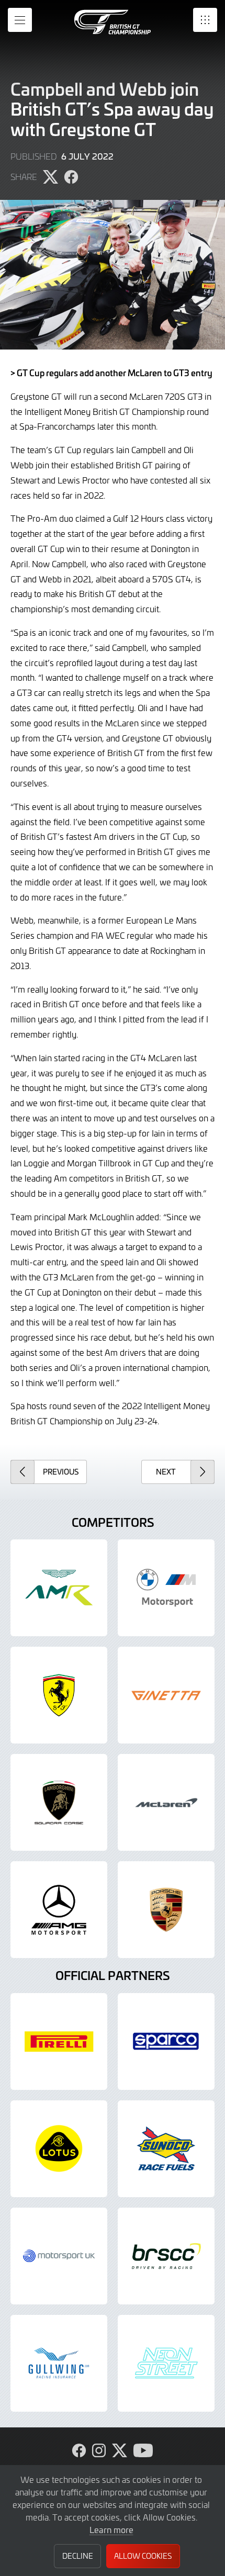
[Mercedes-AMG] (59, 1910)
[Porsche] (166, 1910)
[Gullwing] (59, 2363)
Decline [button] (78, 2556)
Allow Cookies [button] (143, 2556)
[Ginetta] (166, 1695)
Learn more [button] (111, 2529)
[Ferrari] (59, 1695)
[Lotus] (59, 2149)
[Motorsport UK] (59, 2256)
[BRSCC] (166, 2256)
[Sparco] (166, 2041)
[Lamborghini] (59, 1802)
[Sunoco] (166, 2149)
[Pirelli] (59, 2041)
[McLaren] (166, 1802)
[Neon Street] (166, 2363)
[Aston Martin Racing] (59, 1588)
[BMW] (166, 1588)
